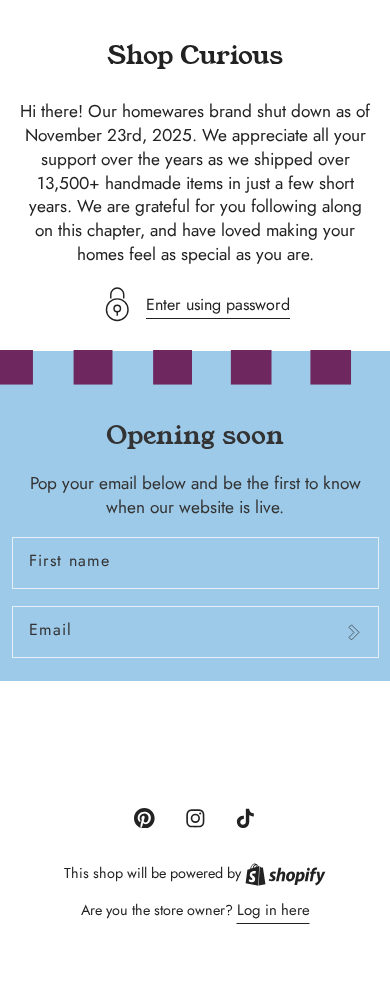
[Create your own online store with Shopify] (285, 873)
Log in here (273, 910)
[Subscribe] (353, 632)
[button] (195, 304)
